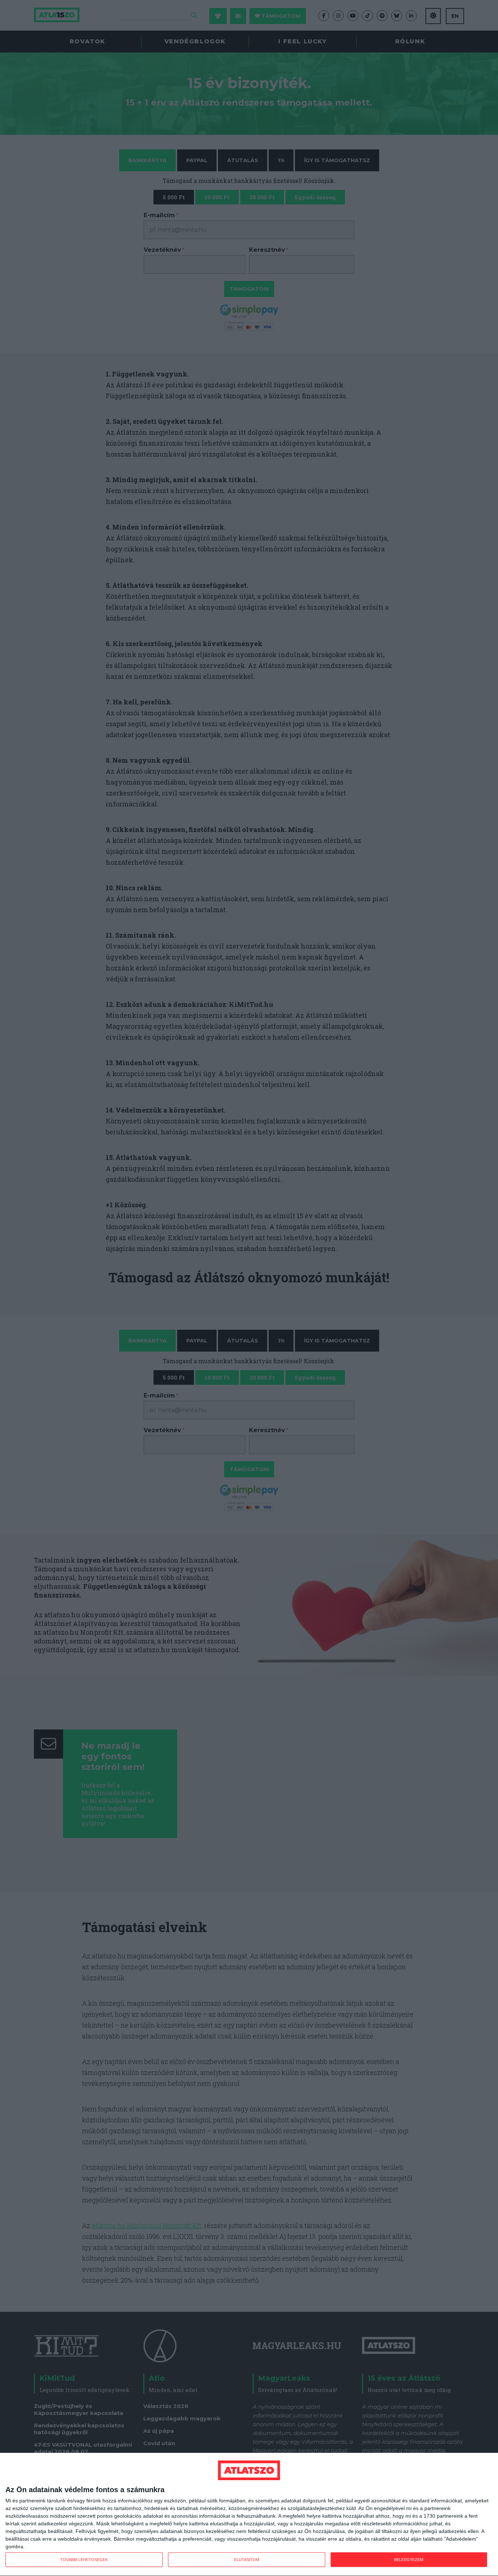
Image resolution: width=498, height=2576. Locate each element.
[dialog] (249, 2515)
